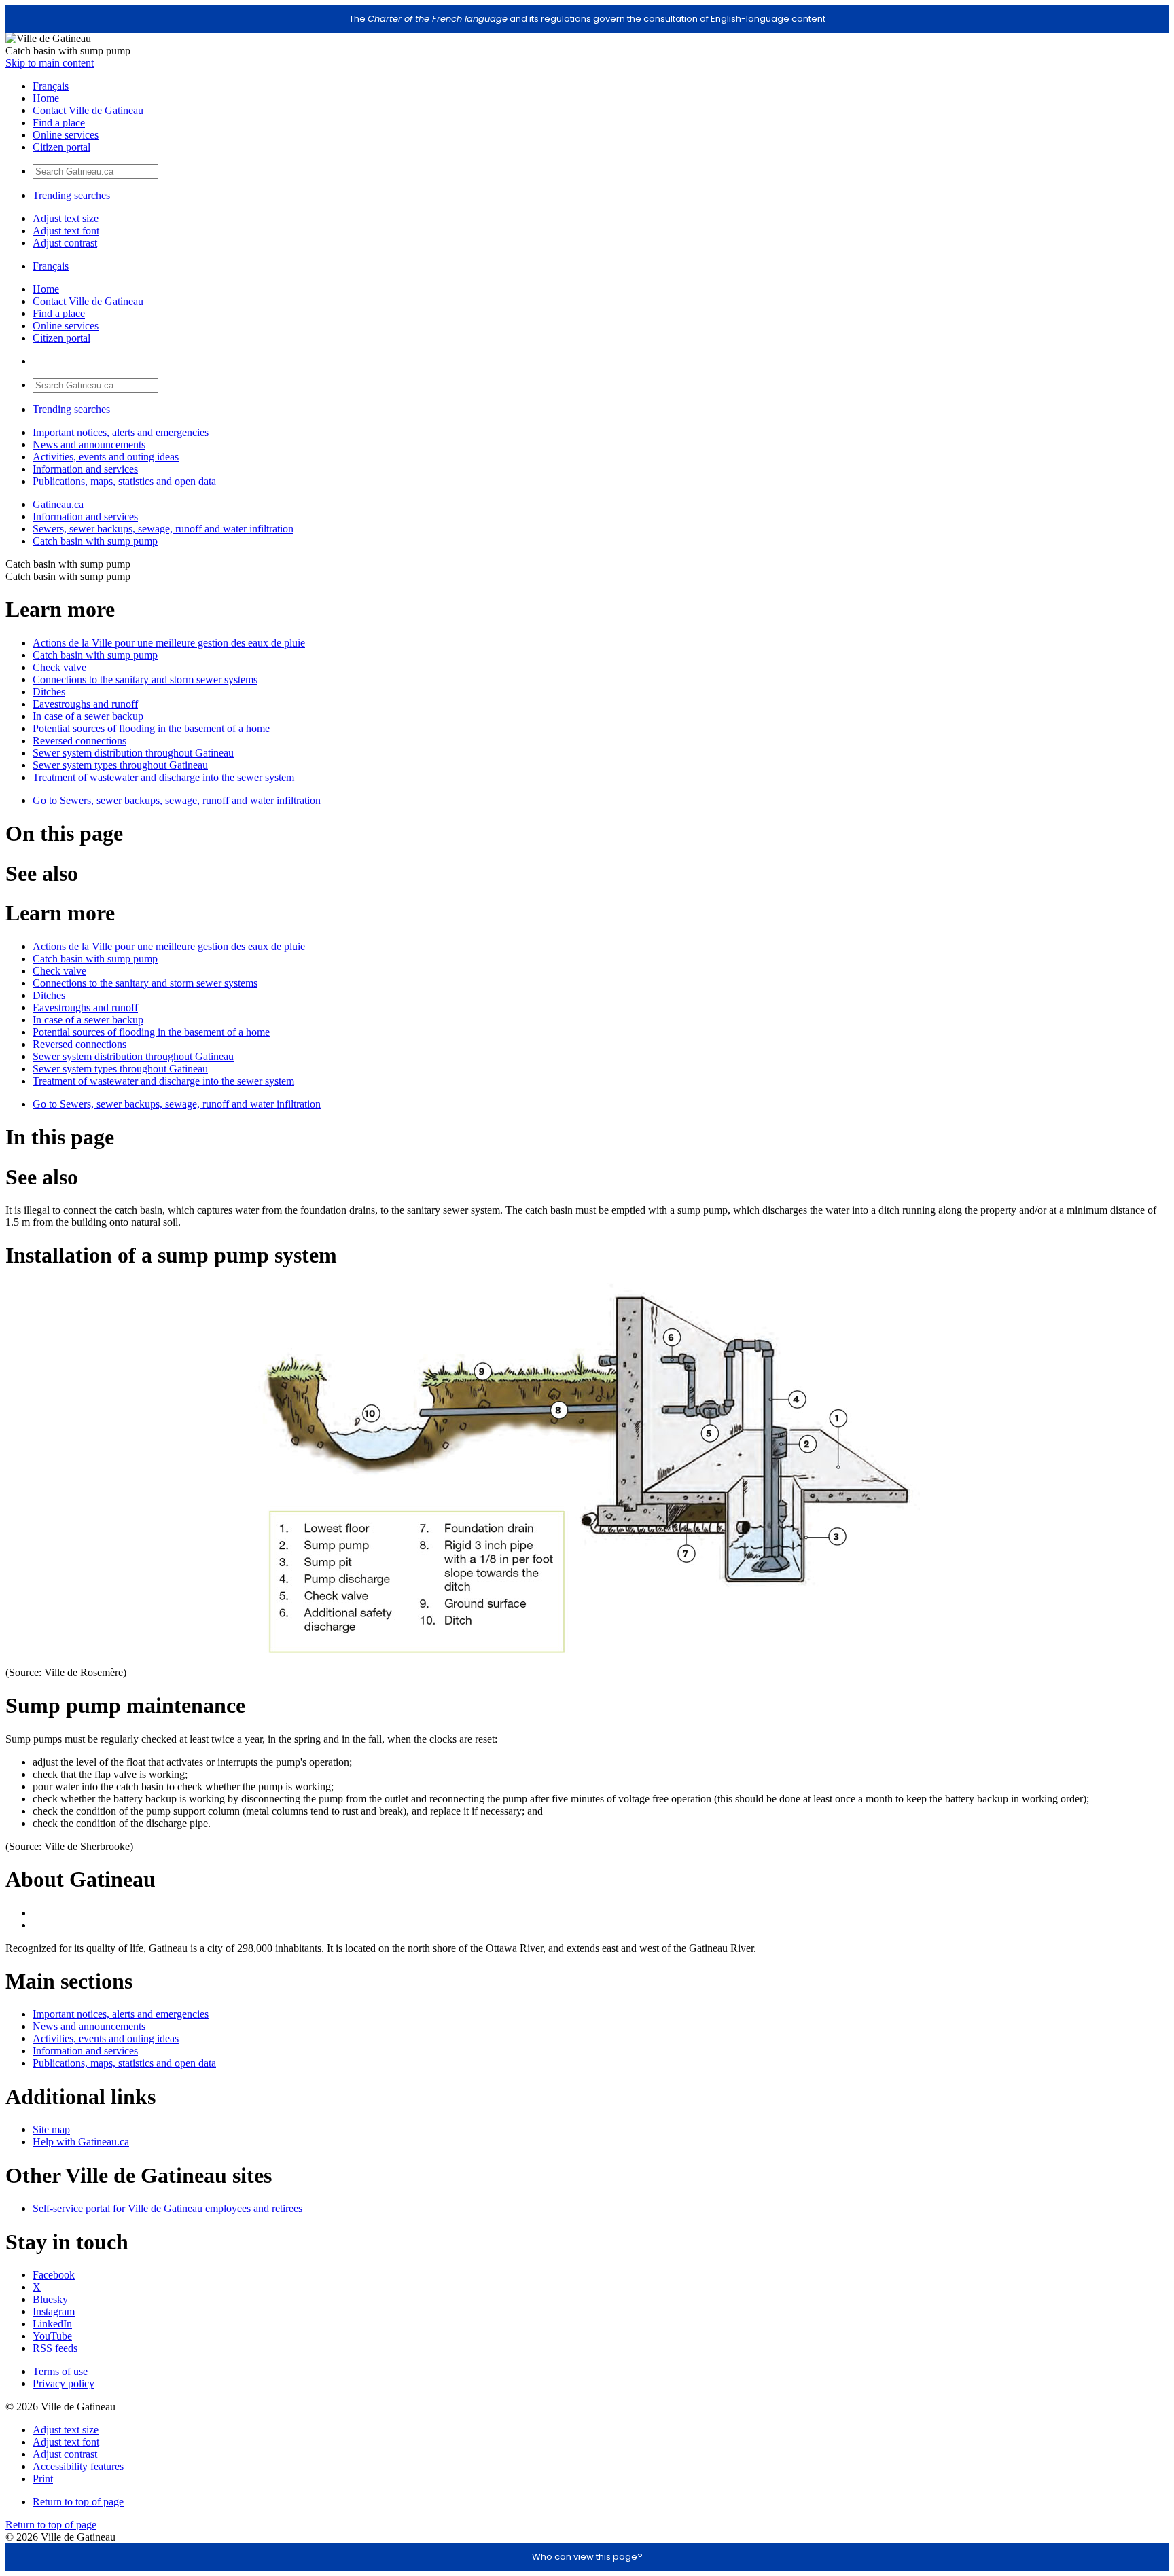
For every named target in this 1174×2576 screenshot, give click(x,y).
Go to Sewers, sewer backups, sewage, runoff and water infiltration (177, 800)
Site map (51, 2129)
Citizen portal (61, 147)
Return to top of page (78, 2502)
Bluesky (50, 2299)
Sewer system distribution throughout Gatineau (133, 753)
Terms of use (60, 2371)
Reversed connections (79, 741)
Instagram (54, 2311)
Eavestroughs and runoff (85, 704)
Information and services (85, 469)
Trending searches (71, 195)
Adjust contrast (65, 243)
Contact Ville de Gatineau (88, 110)
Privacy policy (64, 2383)
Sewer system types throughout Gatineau (120, 765)
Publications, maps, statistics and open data (124, 481)
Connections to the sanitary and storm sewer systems (145, 679)
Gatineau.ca (58, 504)
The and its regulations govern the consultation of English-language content (587, 19)
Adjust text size (66, 218)
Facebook (54, 2275)
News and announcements (89, 445)
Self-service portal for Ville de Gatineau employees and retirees (167, 2208)
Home (46, 98)
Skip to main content (50, 63)
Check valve (59, 667)
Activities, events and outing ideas (106, 457)
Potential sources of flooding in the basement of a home (151, 728)
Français (51, 86)
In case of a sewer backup (88, 716)
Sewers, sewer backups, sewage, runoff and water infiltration (163, 529)
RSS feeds (55, 2348)
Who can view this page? (587, 2557)
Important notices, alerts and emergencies (121, 432)
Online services (66, 135)
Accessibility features (78, 2466)
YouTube (52, 2336)
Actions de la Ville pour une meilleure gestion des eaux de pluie (169, 643)
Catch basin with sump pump (95, 541)
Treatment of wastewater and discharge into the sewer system (163, 777)
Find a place (59, 123)
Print (43, 2479)
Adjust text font (66, 231)
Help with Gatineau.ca (81, 2142)
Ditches (49, 692)
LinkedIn (52, 2324)
